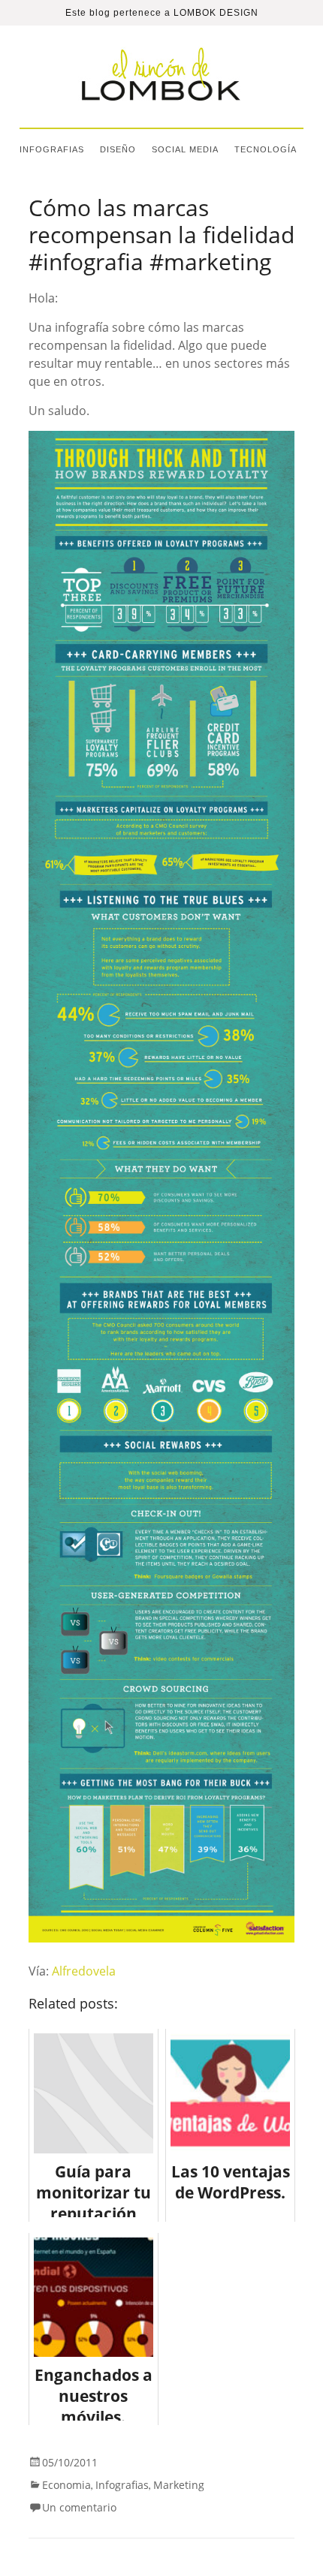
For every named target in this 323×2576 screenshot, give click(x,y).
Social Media (185, 149)
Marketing (179, 2485)
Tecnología (266, 149)
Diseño (118, 149)
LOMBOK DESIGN (216, 13)
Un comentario (79, 2507)
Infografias (52, 149)
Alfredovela (84, 1971)
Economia (66, 2485)
